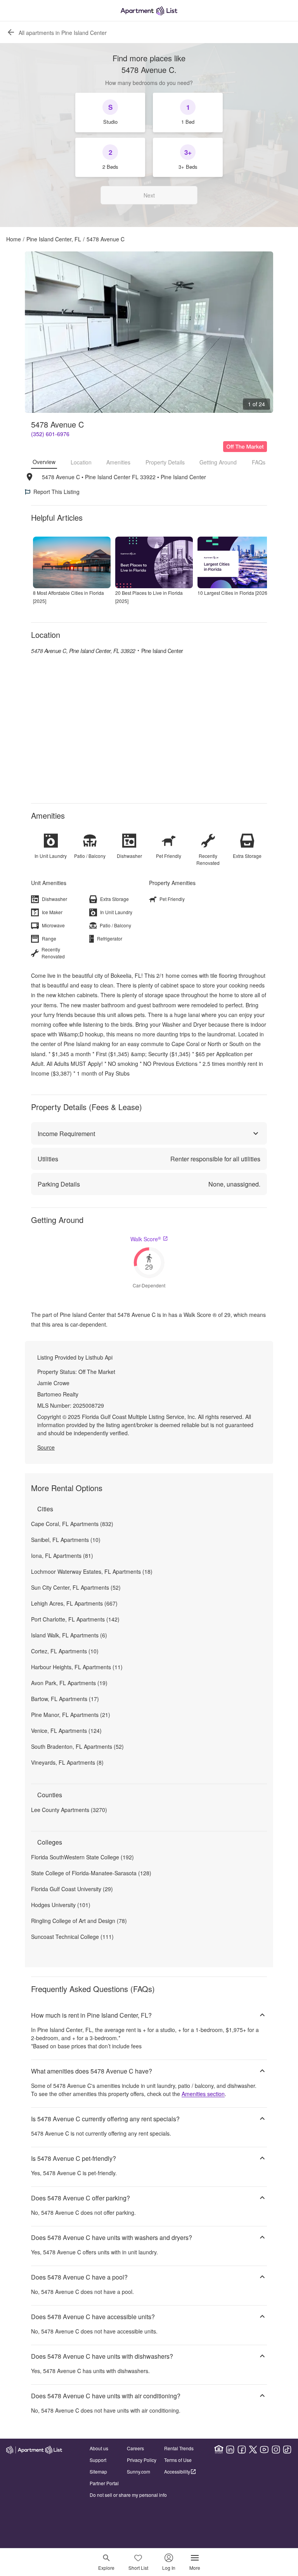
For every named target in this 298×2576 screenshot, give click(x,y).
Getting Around (218, 462)
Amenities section (203, 2094)
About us (99, 2448)
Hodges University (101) (61, 1905)
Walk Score (146, 1239)
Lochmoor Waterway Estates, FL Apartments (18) (92, 1571)
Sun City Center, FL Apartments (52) (76, 1587)
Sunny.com (139, 2471)
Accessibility (177, 2471)
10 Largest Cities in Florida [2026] (233, 593)
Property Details (165, 462)
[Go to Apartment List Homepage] (149, 11)
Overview (44, 462)
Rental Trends (179, 2448)
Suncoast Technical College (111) (72, 1937)
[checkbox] (110, 113)
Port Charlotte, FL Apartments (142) (75, 1619)
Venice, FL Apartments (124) (66, 1731)
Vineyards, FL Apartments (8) (67, 1762)
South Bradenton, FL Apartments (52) (77, 1746)
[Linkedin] (230, 2450)
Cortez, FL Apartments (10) (65, 1651)
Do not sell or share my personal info (128, 2495)
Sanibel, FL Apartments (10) (66, 1540)
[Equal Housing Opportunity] (219, 2450)
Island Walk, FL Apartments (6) (69, 1635)
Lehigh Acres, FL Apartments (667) (74, 1603)
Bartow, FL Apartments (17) (65, 1699)
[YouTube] (264, 2450)
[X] (253, 2450)
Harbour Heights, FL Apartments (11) (77, 1667)
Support (98, 2460)
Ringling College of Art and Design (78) (79, 1921)
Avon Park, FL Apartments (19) (69, 1683)
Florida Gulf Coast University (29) (72, 1889)
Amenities (118, 462)
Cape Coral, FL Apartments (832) (72, 1524)
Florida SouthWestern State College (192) (82, 1857)
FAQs (259, 462)
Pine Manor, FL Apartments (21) (71, 1715)
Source (46, 1447)
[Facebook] (242, 2450)
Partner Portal (104, 2483)
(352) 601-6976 (50, 434)
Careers (135, 2448)
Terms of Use (178, 2460)
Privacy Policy (142, 2460)
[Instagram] (276, 2450)
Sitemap (98, 2471)
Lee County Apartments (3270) (69, 1810)
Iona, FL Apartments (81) (62, 1556)
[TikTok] (287, 2450)
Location (81, 462)
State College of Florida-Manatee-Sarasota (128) (91, 1873)
